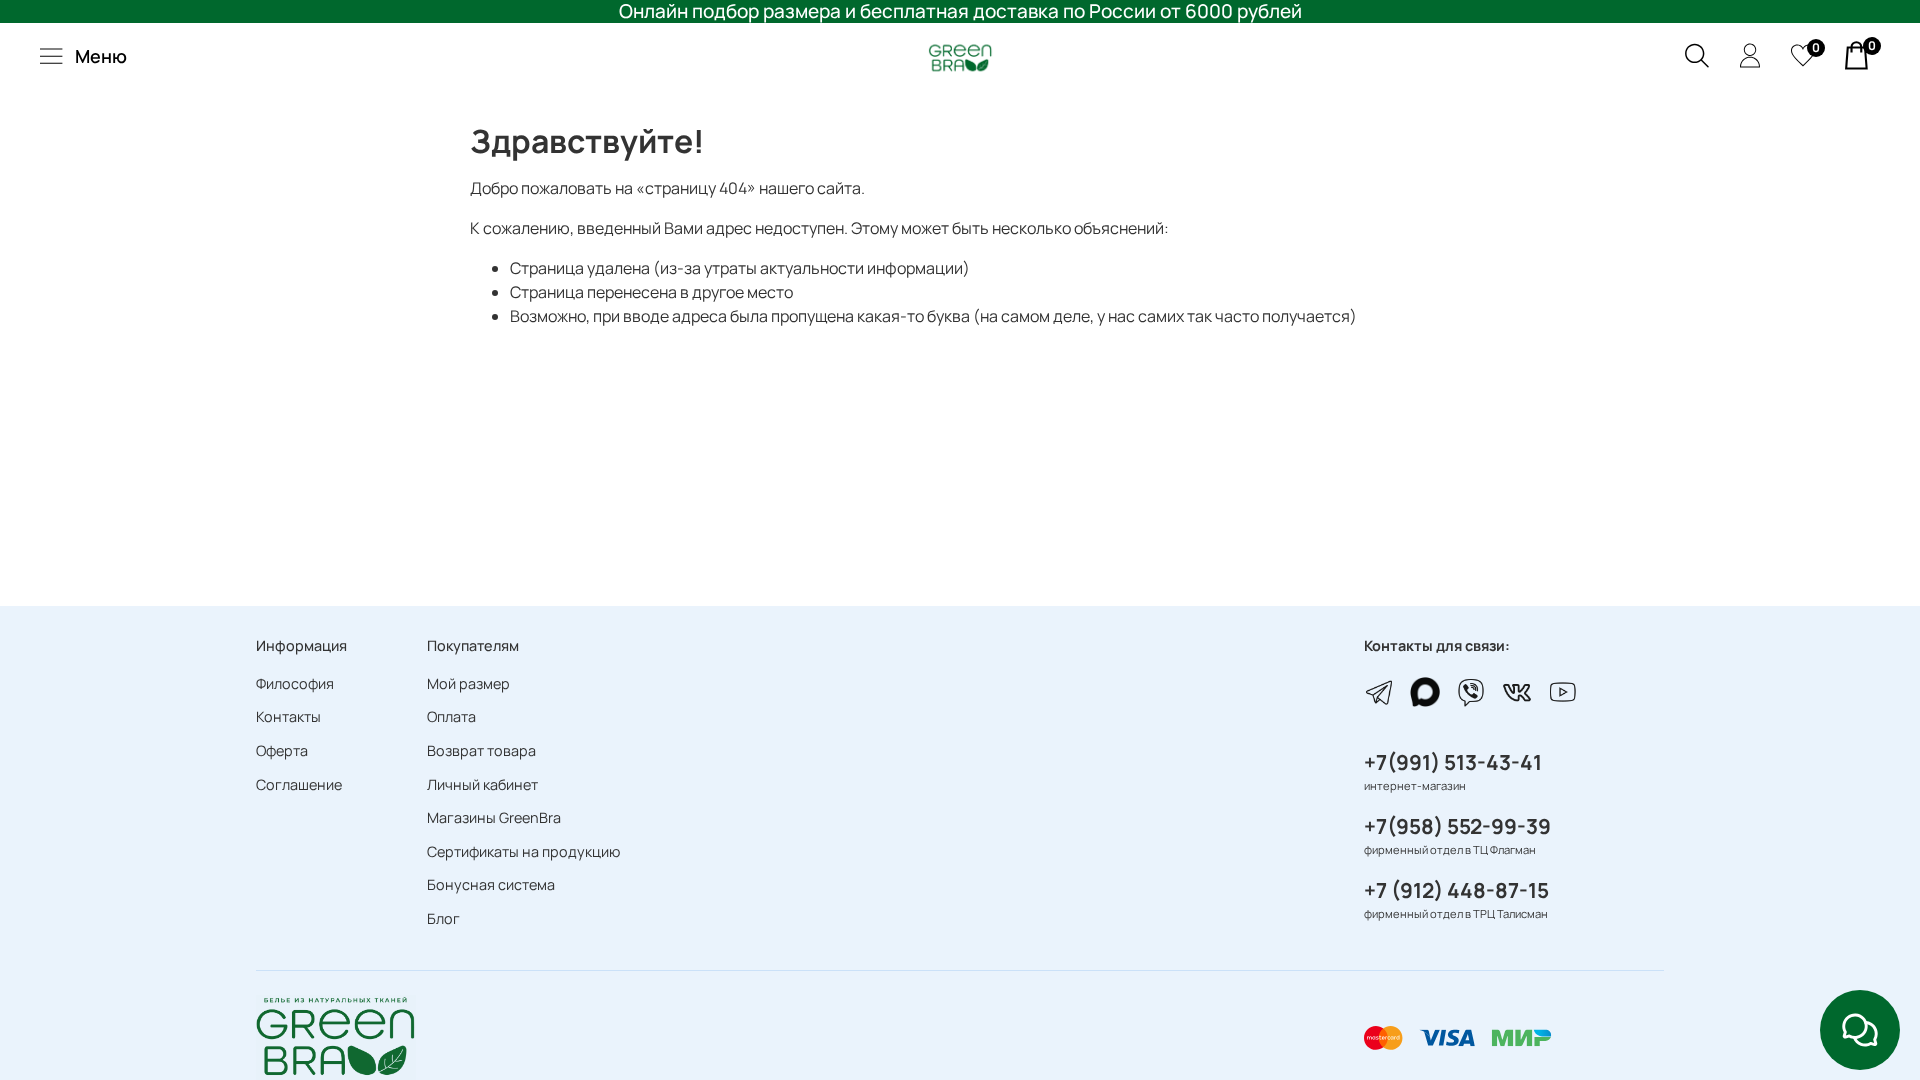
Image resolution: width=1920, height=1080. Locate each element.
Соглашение (299, 784)
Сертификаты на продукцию (523, 851)
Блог (443, 918)
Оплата (451, 716)
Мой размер (468, 683)
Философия (295, 683)
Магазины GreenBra (494, 817)
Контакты (288, 716)
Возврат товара (481, 750)
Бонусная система (491, 884)
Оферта (282, 750)
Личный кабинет (482, 784)
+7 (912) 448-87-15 (1456, 890)
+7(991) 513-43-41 (1453, 762)
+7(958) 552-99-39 (1457, 826)
